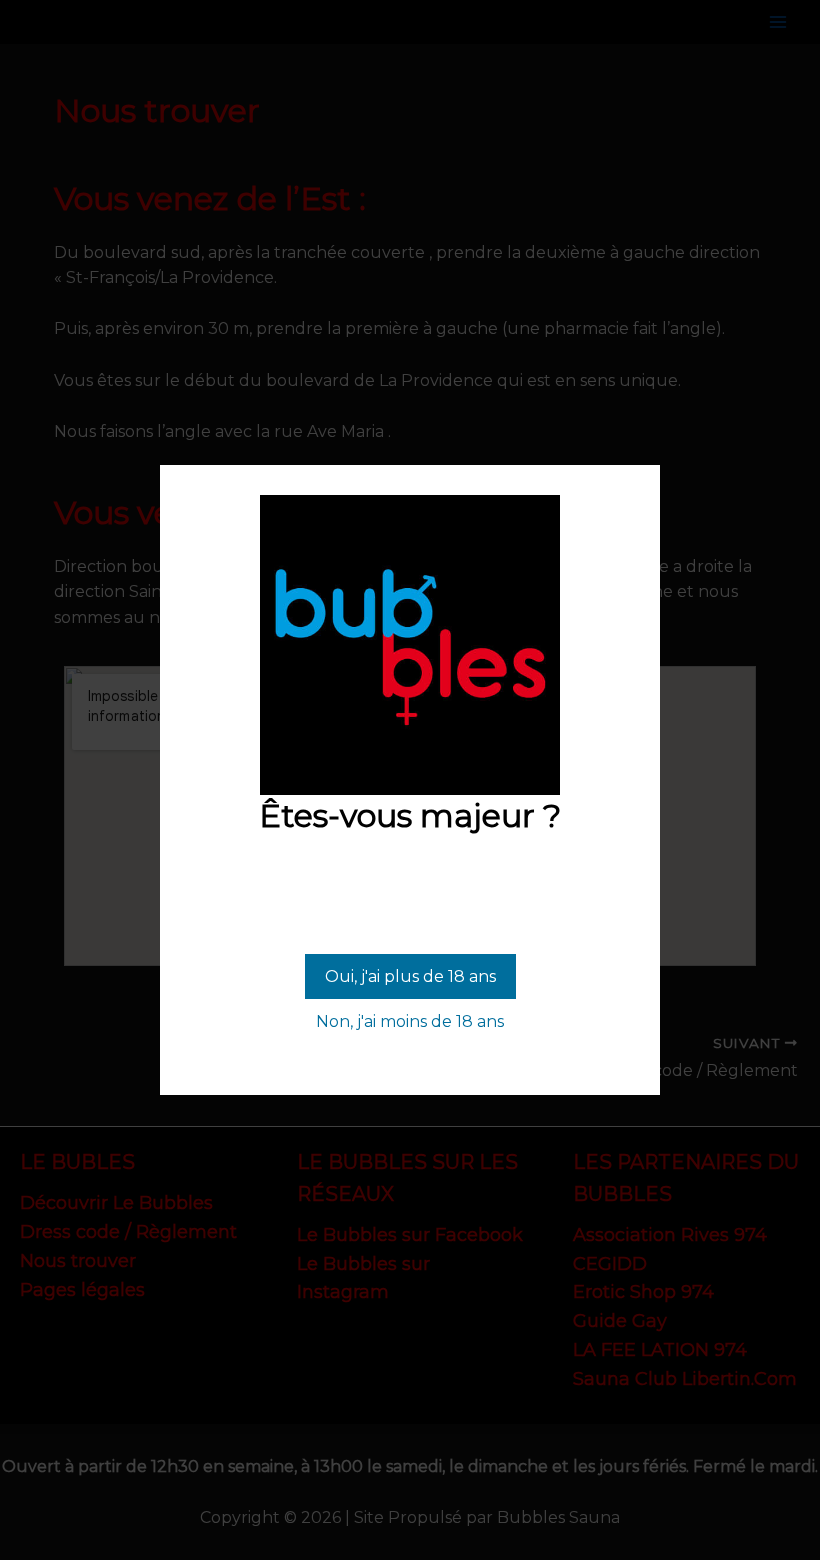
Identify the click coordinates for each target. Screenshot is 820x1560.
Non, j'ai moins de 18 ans (410, 1021)
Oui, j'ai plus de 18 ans (410, 976)
